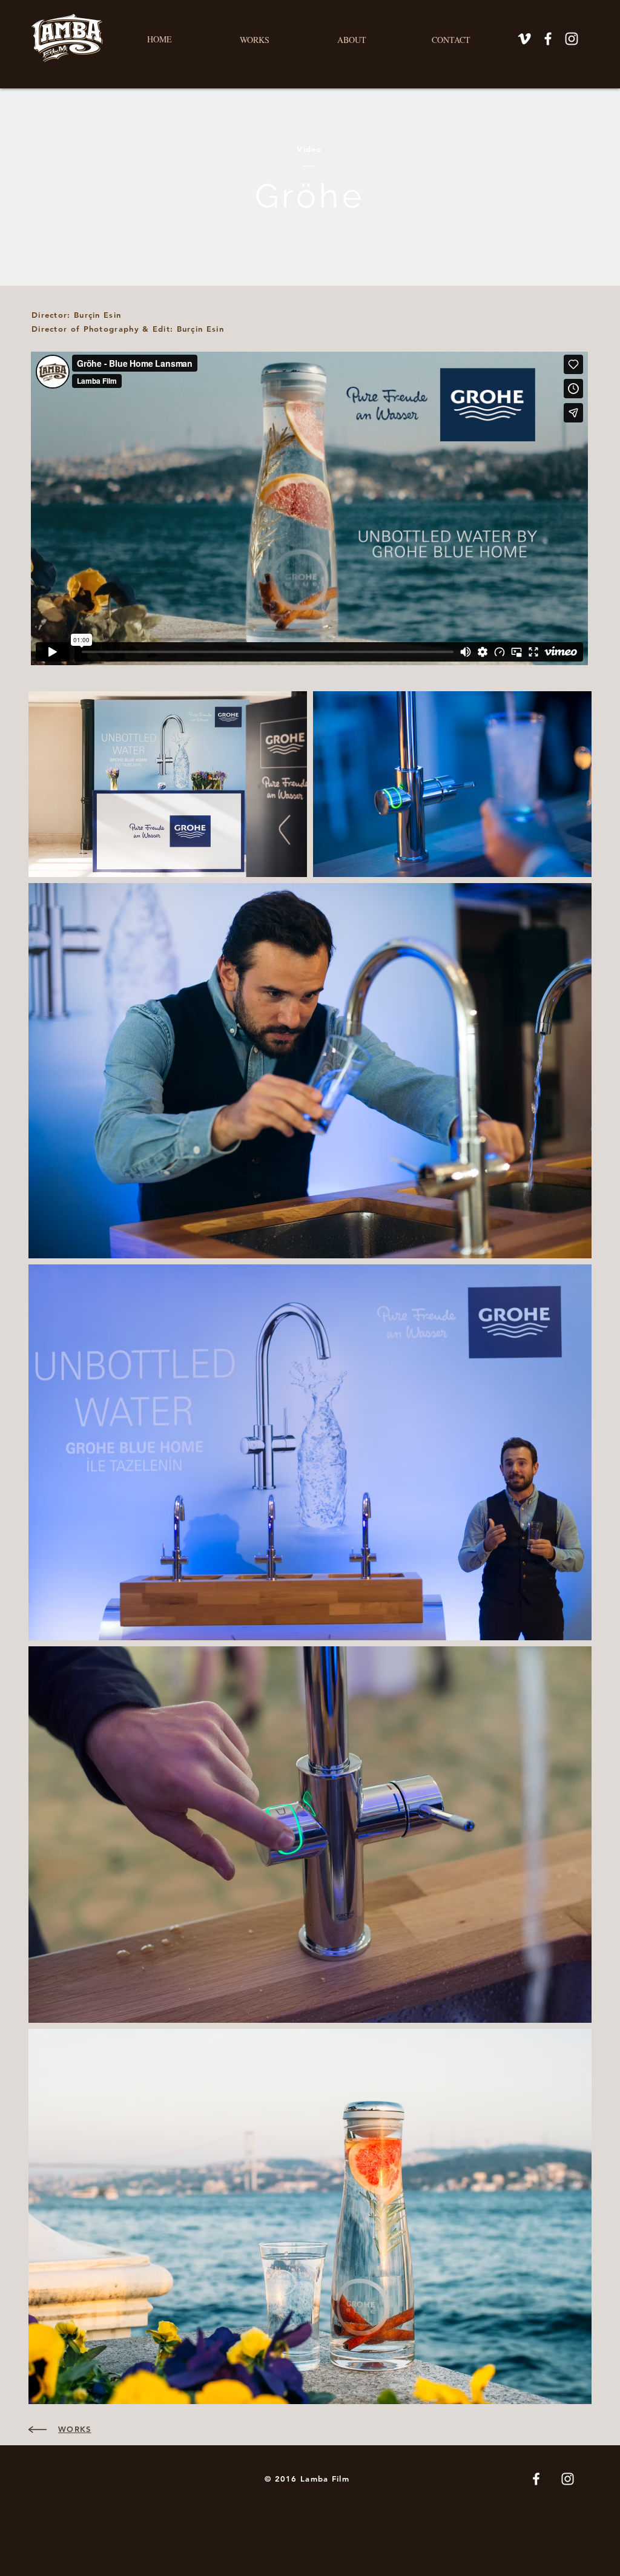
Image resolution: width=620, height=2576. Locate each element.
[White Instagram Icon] (572, 39)
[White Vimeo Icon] (524, 39)
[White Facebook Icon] (548, 39)
